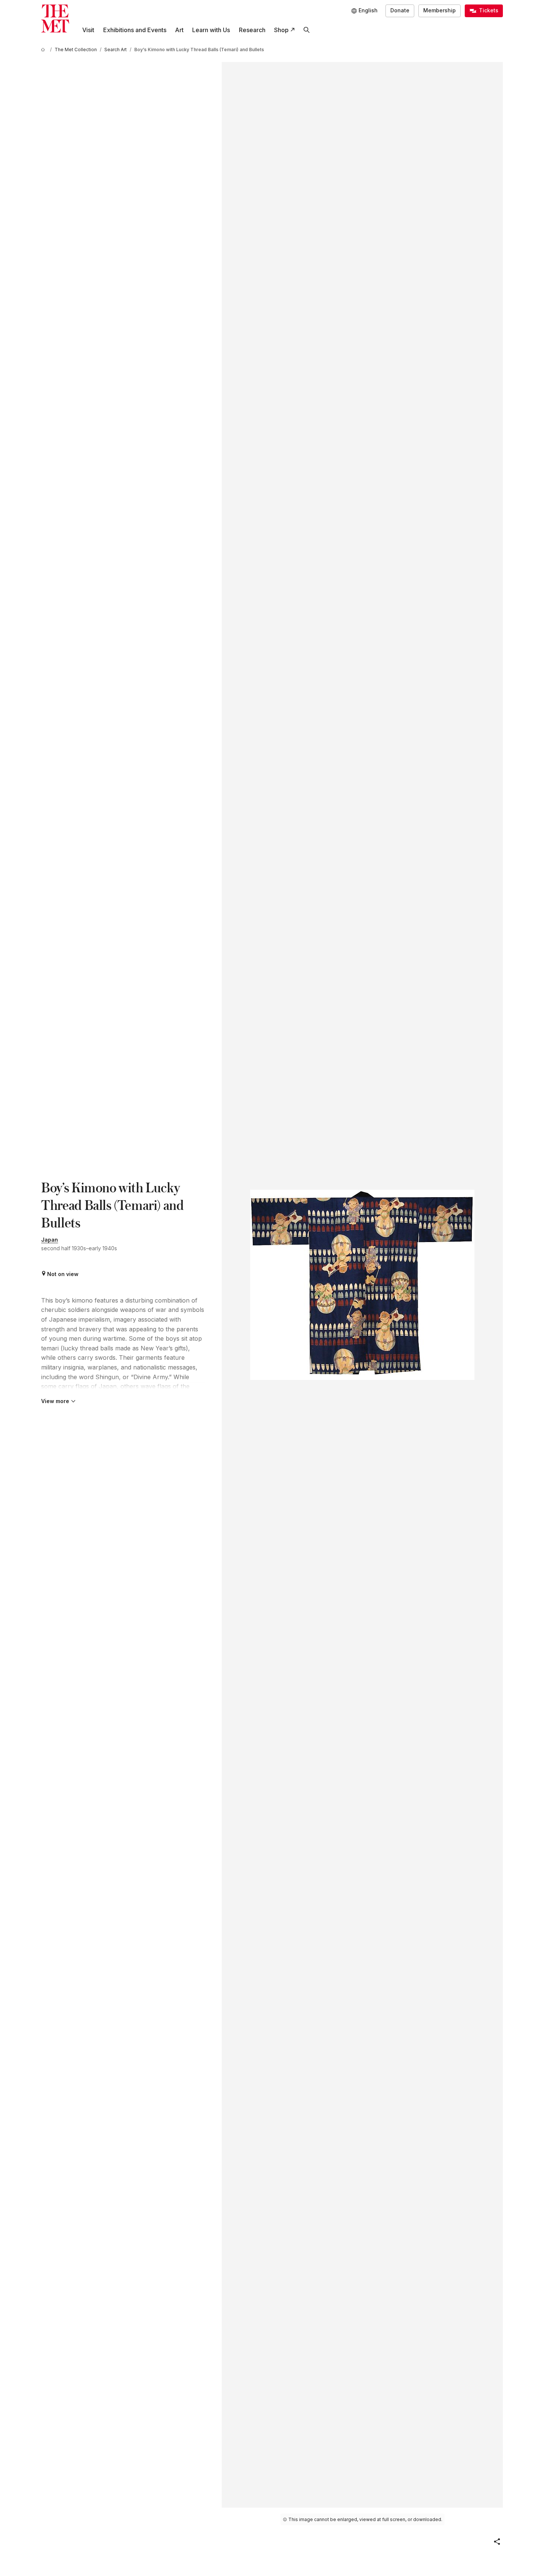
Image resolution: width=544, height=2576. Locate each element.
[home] (44, 50)
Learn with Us (211, 30)
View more (55, 1401)
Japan (50, 1240)
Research (252, 30)
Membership (439, 10)
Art (179, 30)
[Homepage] (55, 18)
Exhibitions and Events (135, 30)
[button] (497, 2542)
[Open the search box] (306, 30)
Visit (88, 30)
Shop (281, 30)
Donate (400, 10)
